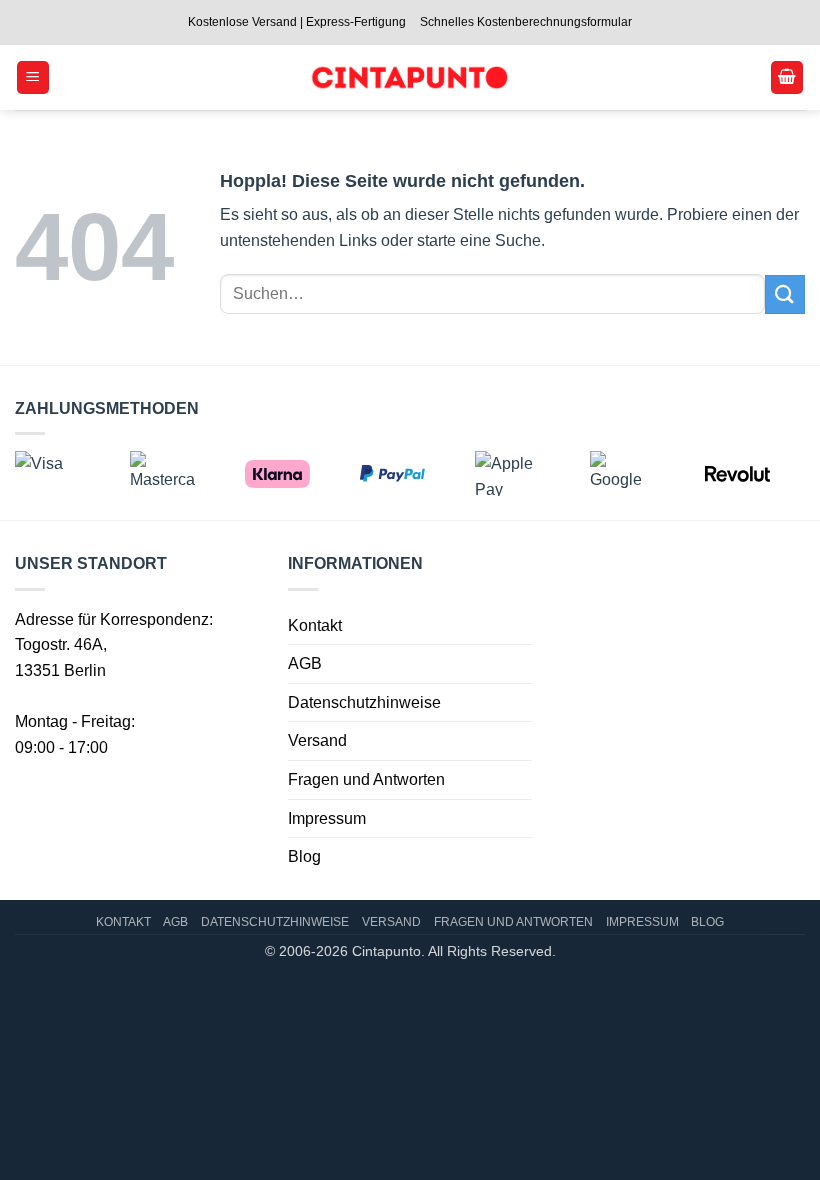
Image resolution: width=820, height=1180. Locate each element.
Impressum (327, 818)
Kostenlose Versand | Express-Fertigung (297, 22)
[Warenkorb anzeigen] (787, 77)
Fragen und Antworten (366, 779)
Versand (317, 740)
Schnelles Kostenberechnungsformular (526, 22)
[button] (33, 77)
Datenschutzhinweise (364, 702)
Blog (304, 856)
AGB (305, 663)
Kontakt (315, 625)
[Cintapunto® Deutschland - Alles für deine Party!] (409, 77)
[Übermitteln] (785, 294)
